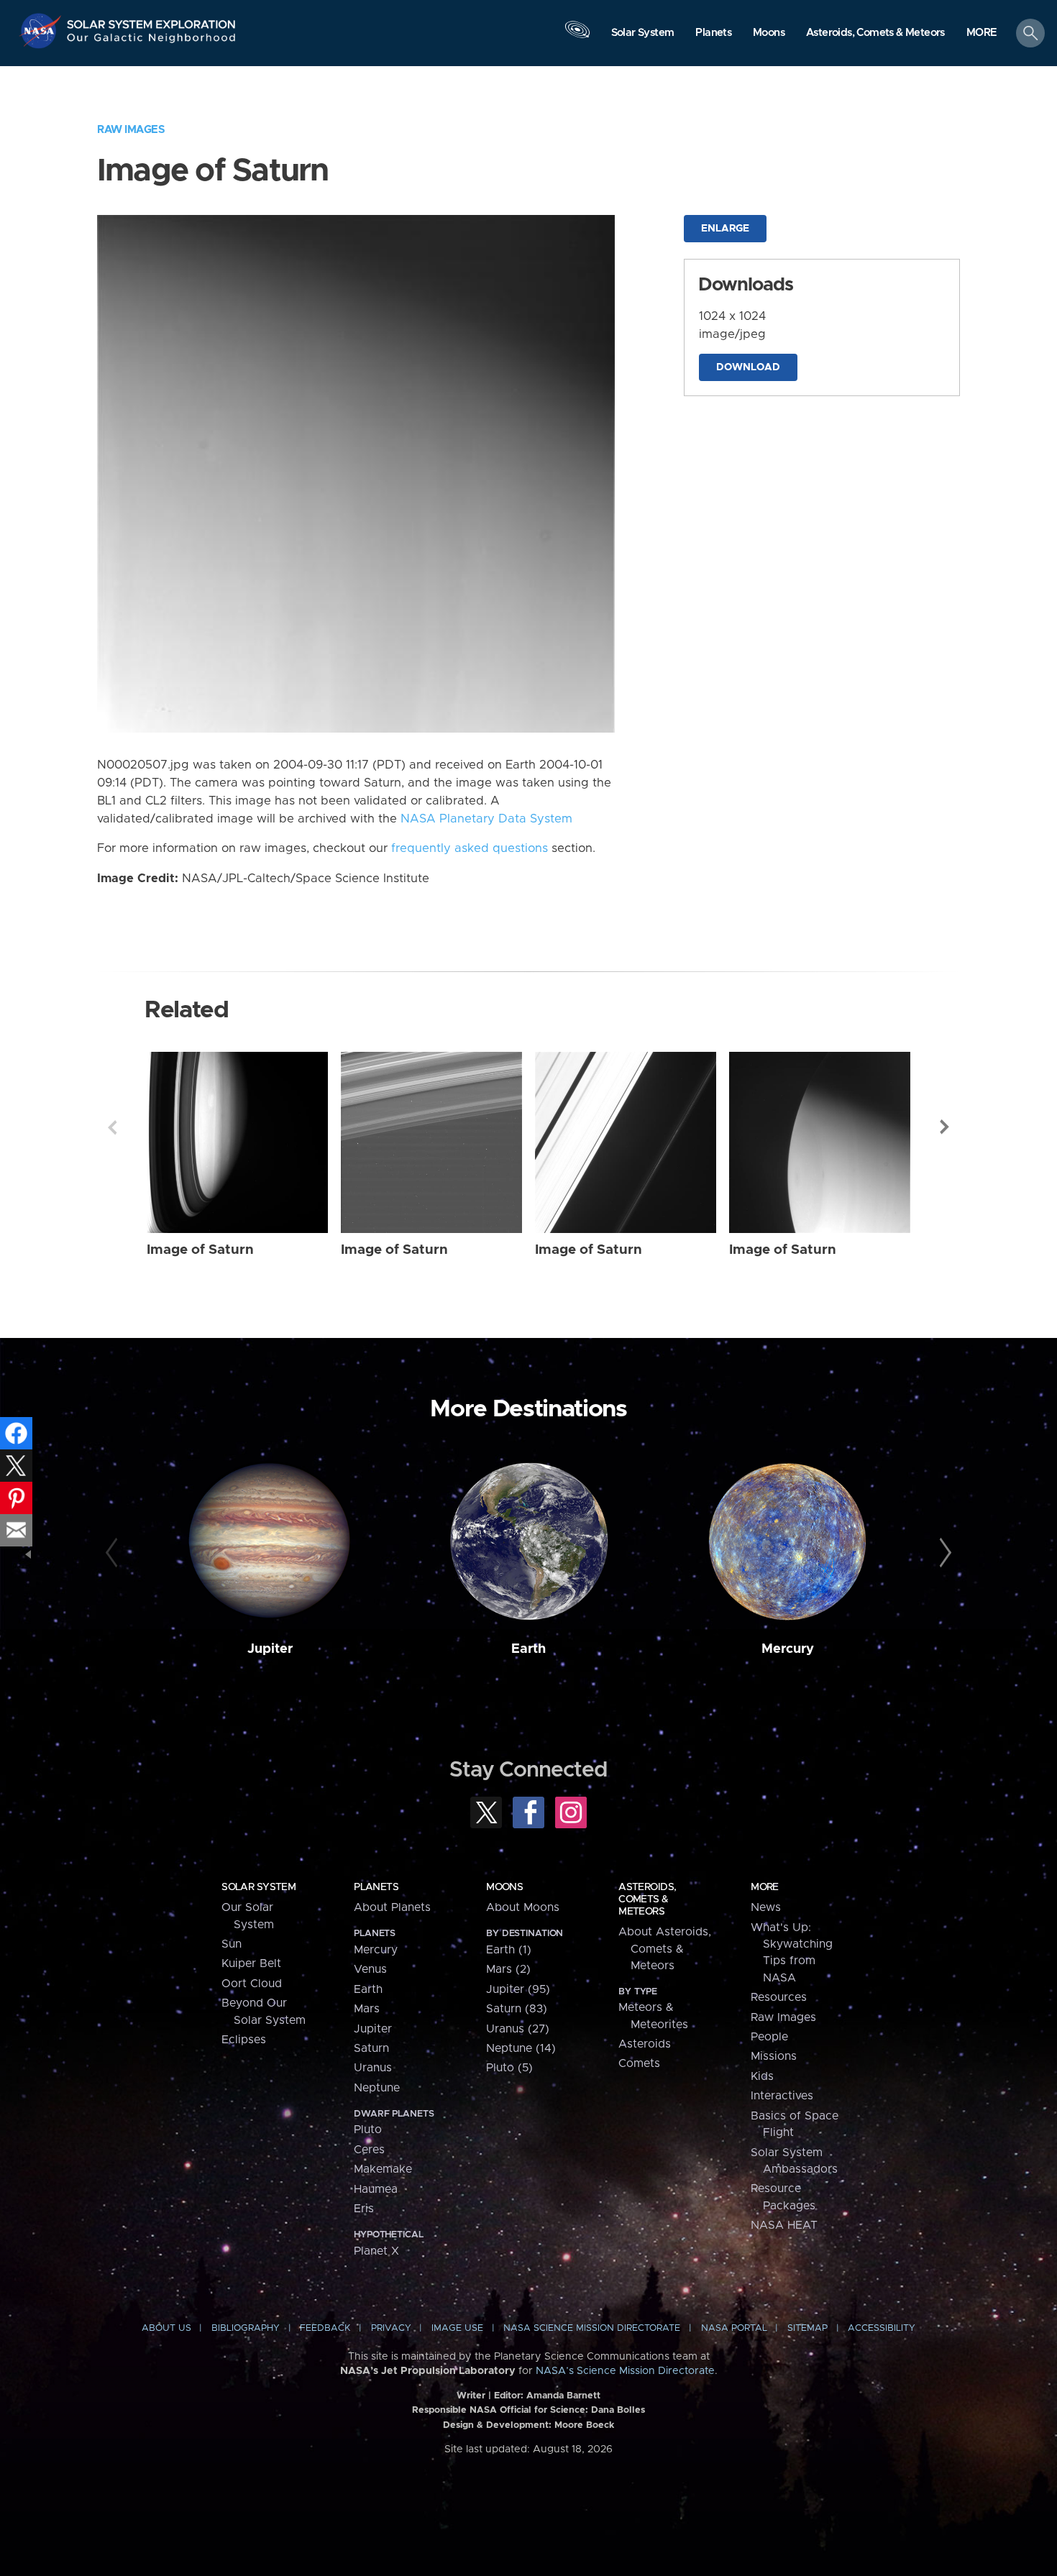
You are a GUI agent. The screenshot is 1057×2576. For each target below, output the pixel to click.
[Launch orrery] (577, 37)
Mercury (788, 1649)
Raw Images (131, 130)
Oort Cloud (252, 1984)
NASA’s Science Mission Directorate (625, 2371)
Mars (367, 2009)
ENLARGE (725, 229)
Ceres (369, 2150)
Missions (774, 2056)
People (769, 2037)
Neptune (377, 2088)
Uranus (373, 2068)
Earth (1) (509, 1950)
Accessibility (882, 2328)
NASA (42, 31)
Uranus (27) (518, 2029)
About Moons (523, 1907)
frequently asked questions (470, 848)
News (766, 1907)
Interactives (782, 2096)
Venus (370, 1969)
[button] (982, 34)
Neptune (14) (521, 2048)
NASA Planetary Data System (486, 819)
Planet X (376, 2251)
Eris (364, 2209)
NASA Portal (734, 2328)
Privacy (391, 2328)
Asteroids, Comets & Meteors (647, 1899)
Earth (528, 1649)
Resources (779, 1997)
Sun (232, 1944)
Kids (762, 2076)
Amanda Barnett (563, 2396)
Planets (376, 1887)
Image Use (457, 2328)
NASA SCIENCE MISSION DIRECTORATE (592, 2328)
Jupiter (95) (518, 1989)
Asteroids (645, 2044)
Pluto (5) (509, 2068)
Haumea (376, 2189)
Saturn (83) (517, 2009)
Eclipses (244, 2040)
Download (748, 367)
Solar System (258, 1887)
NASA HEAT (784, 2225)
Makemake (383, 2169)
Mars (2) (508, 1969)
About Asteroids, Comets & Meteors (665, 1949)
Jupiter (270, 1649)
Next (945, 1127)
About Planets (392, 1907)
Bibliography (246, 2328)
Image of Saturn (200, 1250)
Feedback (325, 2328)
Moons (504, 1887)
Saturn (371, 2048)
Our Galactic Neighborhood (152, 41)
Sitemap (807, 2328)
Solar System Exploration (152, 20)
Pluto (368, 2130)
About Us (166, 2328)
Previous (112, 1127)
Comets (639, 2063)
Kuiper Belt (251, 1963)
